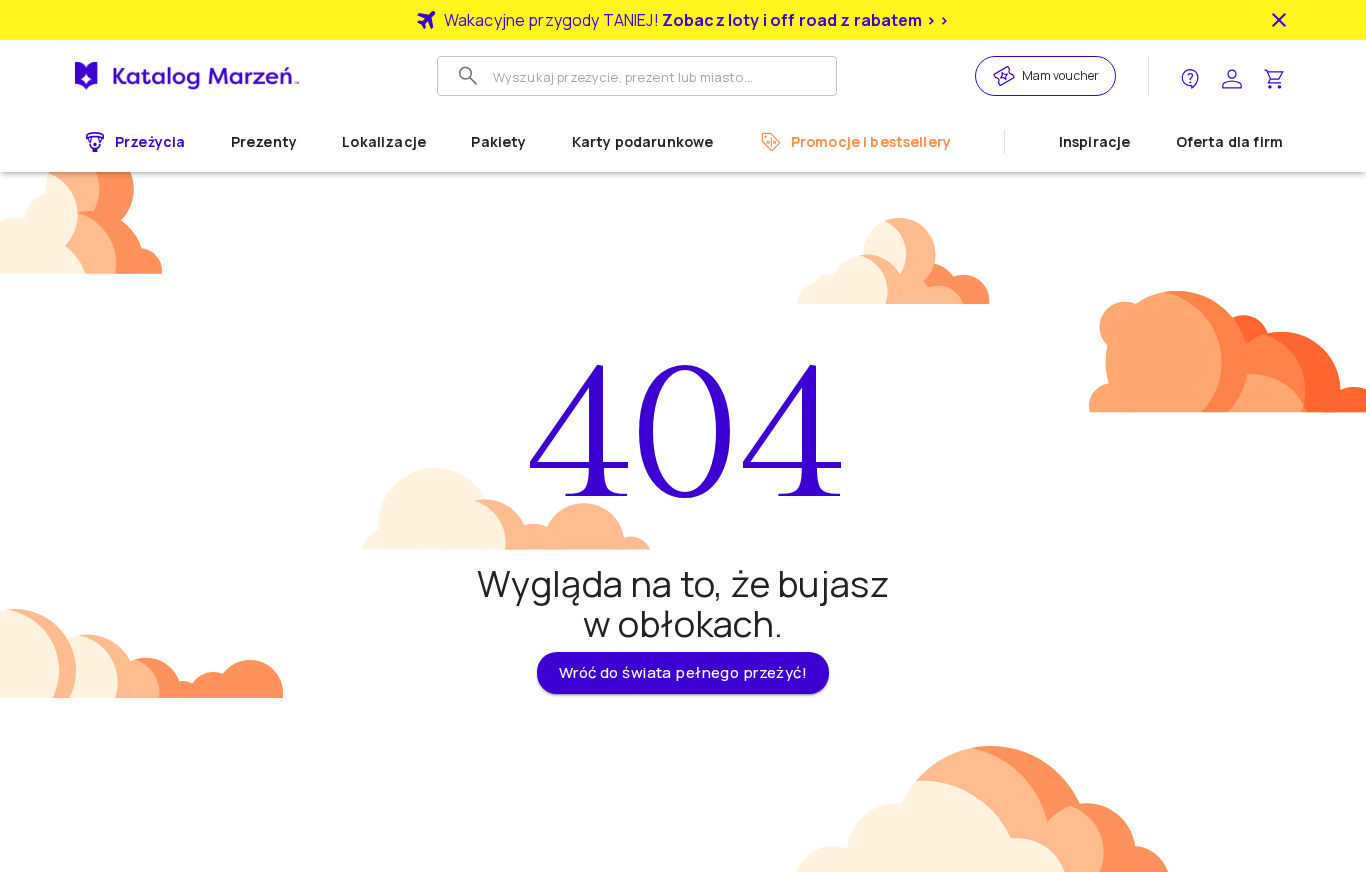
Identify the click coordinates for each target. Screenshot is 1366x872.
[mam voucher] (1007, 76)
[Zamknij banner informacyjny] (1279, 20)
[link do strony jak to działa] (1190, 76)
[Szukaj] (468, 76)
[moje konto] (1232, 76)
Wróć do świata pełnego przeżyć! (683, 672)
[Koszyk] (1274, 76)
